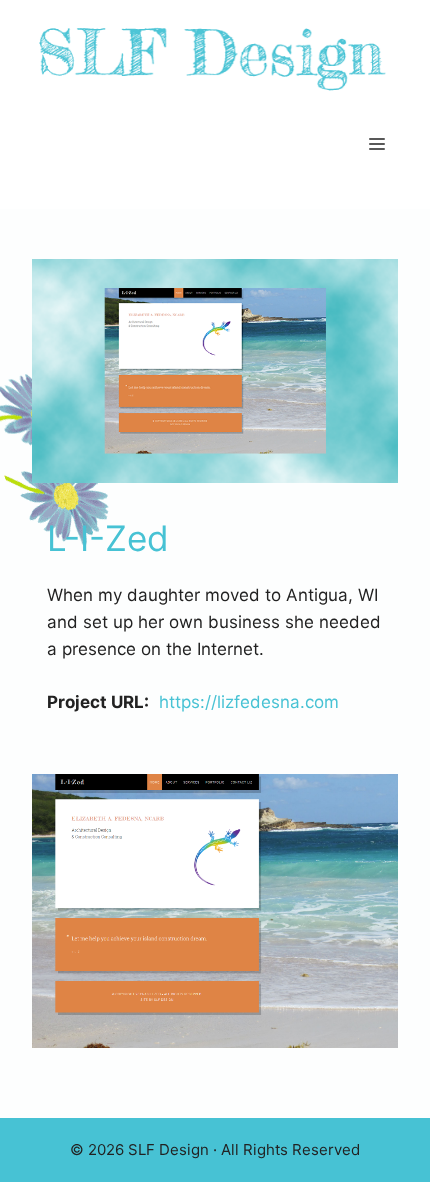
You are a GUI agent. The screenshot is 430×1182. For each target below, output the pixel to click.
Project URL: (98, 702)
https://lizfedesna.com (249, 702)
